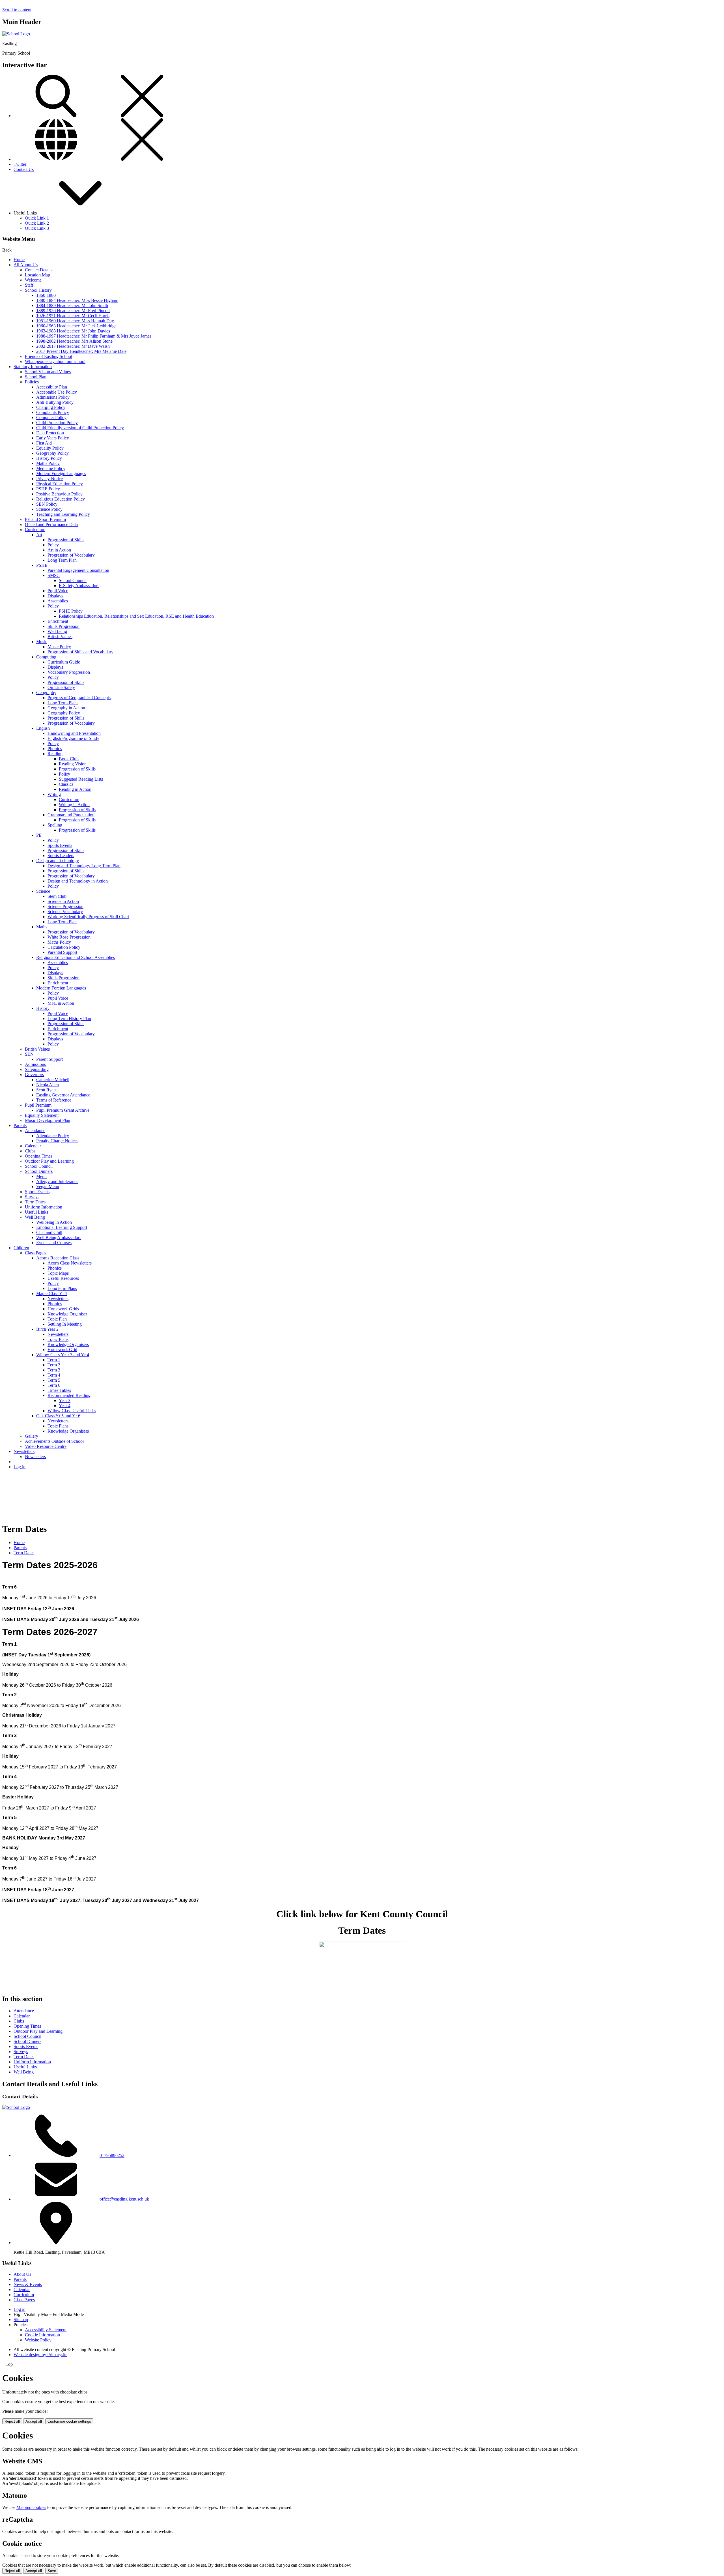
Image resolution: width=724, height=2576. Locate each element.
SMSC (54, 575)
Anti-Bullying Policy (55, 402)
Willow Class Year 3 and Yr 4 (63, 1355)
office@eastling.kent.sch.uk (124, 2199)
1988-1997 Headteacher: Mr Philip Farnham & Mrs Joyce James (94, 336)
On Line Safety (61, 687)
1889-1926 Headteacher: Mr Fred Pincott (73, 311)
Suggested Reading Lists (81, 779)
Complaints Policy (53, 412)
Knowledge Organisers (68, 1344)
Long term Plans (62, 1288)
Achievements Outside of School (54, 1441)
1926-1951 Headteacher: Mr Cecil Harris (73, 316)
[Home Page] (16, 34)
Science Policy (49, 509)
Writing (54, 794)
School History (38, 290)
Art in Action (59, 550)
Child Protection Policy (57, 423)
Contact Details (39, 270)
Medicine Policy (51, 468)
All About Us (26, 265)
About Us (22, 2274)
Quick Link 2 (37, 223)
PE (39, 835)
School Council (73, 580)
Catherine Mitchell (53, 1080)
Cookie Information (42, 2335)
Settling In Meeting (65, 1324)
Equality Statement (42, 1115)
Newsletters (58, 1299)
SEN (29, 1054)
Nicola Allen (48, 1085)
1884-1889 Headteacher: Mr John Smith (72, 305)
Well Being (35, 1217)
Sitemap (21, 2320)
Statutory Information (33, 367)
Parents (20, 1125)
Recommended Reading (69, 1395)
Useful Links (36, 1212)
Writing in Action (74, 805)
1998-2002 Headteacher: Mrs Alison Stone (74, 341)
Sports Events (60, 845)
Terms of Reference (54, 1100)
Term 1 (54, 1360)
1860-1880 (46, 295)
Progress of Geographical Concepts (79, 698)
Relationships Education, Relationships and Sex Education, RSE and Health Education (136, 616)
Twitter (20, 164)
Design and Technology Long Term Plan (84, 866)
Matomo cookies (31, 2507)
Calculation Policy (64, 947)
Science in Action (63, 901)
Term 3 (54, 1370)
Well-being (57, 631)
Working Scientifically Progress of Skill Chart (88, 917)
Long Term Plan (62, 560)
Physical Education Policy (60, 484)
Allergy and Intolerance (57, 1181)
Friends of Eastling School (49, 356)
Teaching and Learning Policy (63, 514)
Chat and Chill (49, 1232)
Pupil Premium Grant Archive (63, 1110)
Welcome (33, 280)
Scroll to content (17, 10)
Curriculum (35, 530)
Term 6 (54, 1385)
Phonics (55, 749)
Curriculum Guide (64, 662)
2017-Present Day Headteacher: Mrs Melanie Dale (81, 351)
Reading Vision (73, 764)
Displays (55, 596)
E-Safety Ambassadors (79, 586)
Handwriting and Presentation (74, 733)
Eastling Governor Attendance (63, 1095)
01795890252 (112, 2155)
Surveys (32, 1197)
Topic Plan (57, 1319)
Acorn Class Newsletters (70, 1263)
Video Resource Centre (46, 1446)
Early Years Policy (53, 438)
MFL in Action (61, 1003)
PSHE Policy (48, 489)
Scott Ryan (46, 1090)
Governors (34, 1075)
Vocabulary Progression (69, 672)
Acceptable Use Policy (57, 392)
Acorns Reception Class (58, 1258)
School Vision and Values (48, 372)
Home (19, 260)
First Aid (44, 443)
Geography (46, 693)
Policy (53, 545)
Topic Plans (58, 1339)
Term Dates (35, 1202)
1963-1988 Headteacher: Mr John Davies (73, 331)
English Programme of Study (73, 738)
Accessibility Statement (46, 2330)
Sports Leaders (61, 856)
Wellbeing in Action (54, 1222)
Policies (32, 382)
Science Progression (65, 906)
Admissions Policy (53, 397)
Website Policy (38, 2340)
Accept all (34, 2421)
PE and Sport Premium (45, 519)
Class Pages (35, 1253)
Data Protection (50, 433)
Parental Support (62, 952)
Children (21, 1248)
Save (52, 2571)
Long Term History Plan (69, 1018)
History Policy (49, 458)
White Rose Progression (69, 937)
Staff (29, 285)
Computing (46, 657)
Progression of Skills (66, 540)
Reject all (12, 2421)
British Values (60, 637)
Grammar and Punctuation (71, 815)
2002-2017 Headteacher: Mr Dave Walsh (73, 346)
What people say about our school (55, 361)
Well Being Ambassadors (59, 1237)
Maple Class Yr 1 (52, 1294)
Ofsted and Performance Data (51, 524)
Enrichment (58, 621)
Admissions (35, 1064)
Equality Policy (50, 448)
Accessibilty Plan (52, 387)
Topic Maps (58, 1273)
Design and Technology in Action (78, 881)
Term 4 (54, 1375)
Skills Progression (63, 626)
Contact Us (24, 169)
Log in (20, 1467)
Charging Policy (51, 407)
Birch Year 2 (47, 1329)
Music (42, 642)
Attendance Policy (53, 1136)
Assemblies (58, 601)
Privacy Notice (49, 479)
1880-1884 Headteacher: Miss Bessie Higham (77, 300)
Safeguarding (37, 1069)
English (43, 728)
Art (39, 535)
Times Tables (59, 1390)
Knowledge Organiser (67, 1314)
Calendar (33, 1146)
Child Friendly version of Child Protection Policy (80, 428)
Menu (41, 1176)
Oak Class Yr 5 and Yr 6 (58, 1416)
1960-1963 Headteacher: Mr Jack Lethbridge (76, 326)
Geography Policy (52, 453)
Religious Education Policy (61, 499)
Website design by (40, 2355)
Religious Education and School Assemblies (76, 957)
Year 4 (65, 1406)
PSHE (42, 565)
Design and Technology (58, 861)
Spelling (55, 825)
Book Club (69, 759)
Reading (55, 754)
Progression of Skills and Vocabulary (80, 652)
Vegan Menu (48, 1187)
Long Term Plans (63, 703)
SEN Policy (47, 504)
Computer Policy (51, 417)
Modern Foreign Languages (61, 474)
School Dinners (39, 1171)
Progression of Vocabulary (71, 555)
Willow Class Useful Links (72, 1411)
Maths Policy (48, 463)
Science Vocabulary (65, 912)
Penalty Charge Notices (57, 1141)
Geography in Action (66, 708)
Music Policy (59, 647)
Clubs (30, 1151)
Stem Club (57, 896)
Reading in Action (75, 789)
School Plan (36, 377)
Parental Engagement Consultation (78, 570)
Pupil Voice (58, 591)
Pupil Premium (38, 1105)
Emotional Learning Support (62, 1227)
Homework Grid (62, 1350)
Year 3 (65, 1400)
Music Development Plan (48, 1120)
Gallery (32, 1436)
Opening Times (39, 1156)
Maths (42, 927)
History (43, 1008)
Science (43, 891)
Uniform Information (44, 1207)
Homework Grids (63, 1309)
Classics (66, 784)
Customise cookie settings (69, 2421)
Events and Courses (54, 1243)
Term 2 (54, 1365)
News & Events (28, 2284)
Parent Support (49, 1059)
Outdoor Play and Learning (49, 1161)
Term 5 (54, 1380)
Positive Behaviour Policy (59, 494)
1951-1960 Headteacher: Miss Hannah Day (75, 321)
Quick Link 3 (37, 228)
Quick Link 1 (37, 218)
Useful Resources (63, 1278)
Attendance (35, 1131)
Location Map (37, 275)
